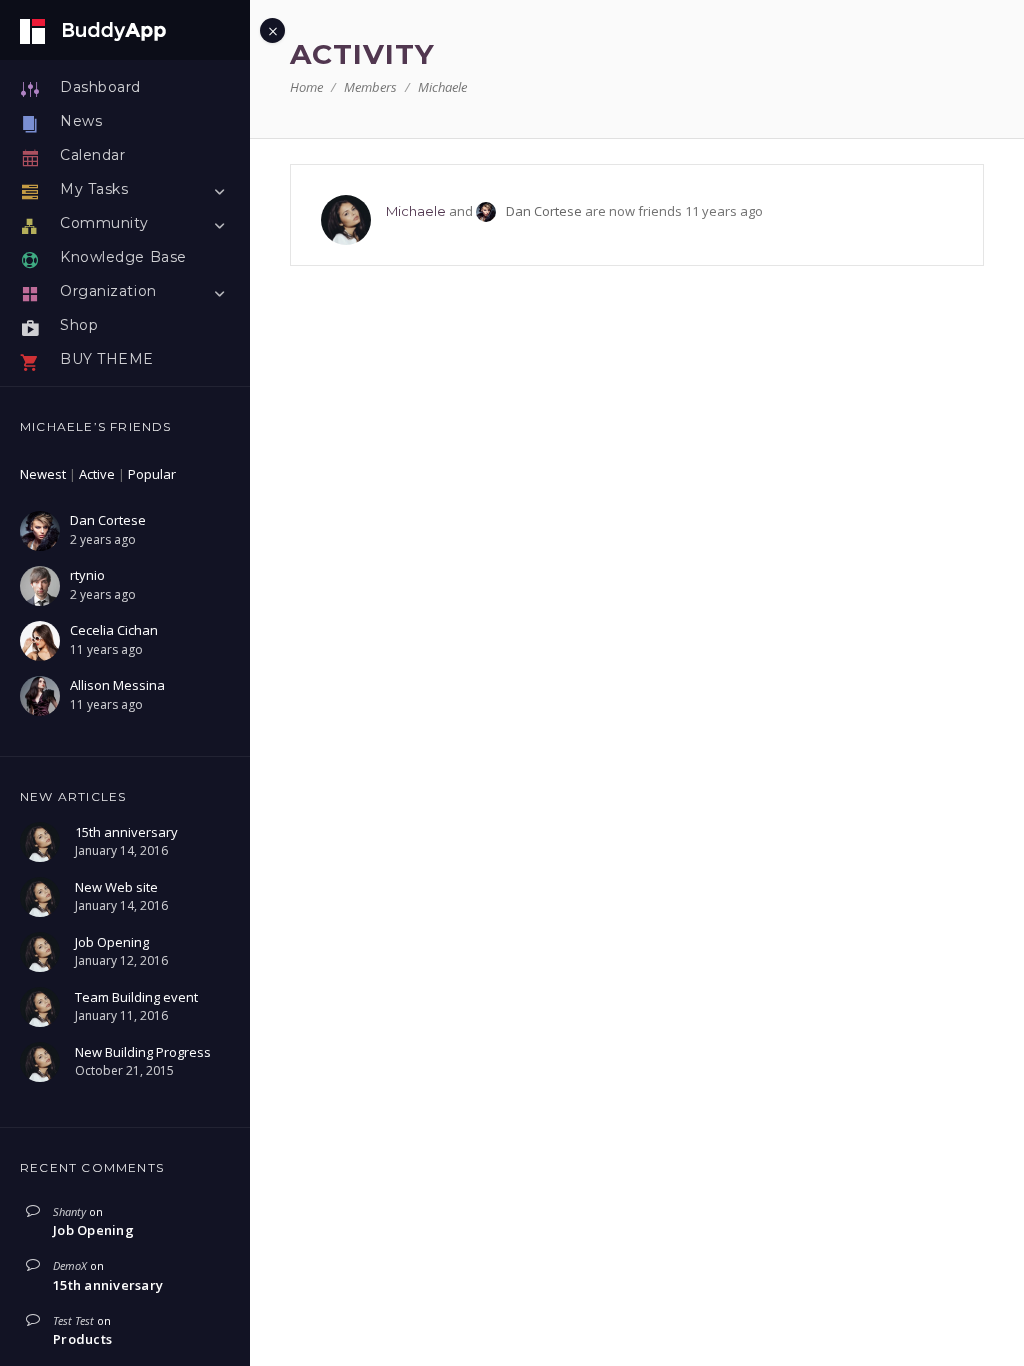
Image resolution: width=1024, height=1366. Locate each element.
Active (97, 474)
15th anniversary (108, 1285)
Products (82, 1339)
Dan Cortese (108, 520)
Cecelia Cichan (114, 630)
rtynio (87, 575)
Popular (152, 474)
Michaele (416, 211)
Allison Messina (117, 685)
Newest (43, 474)
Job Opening (93, 1230)
